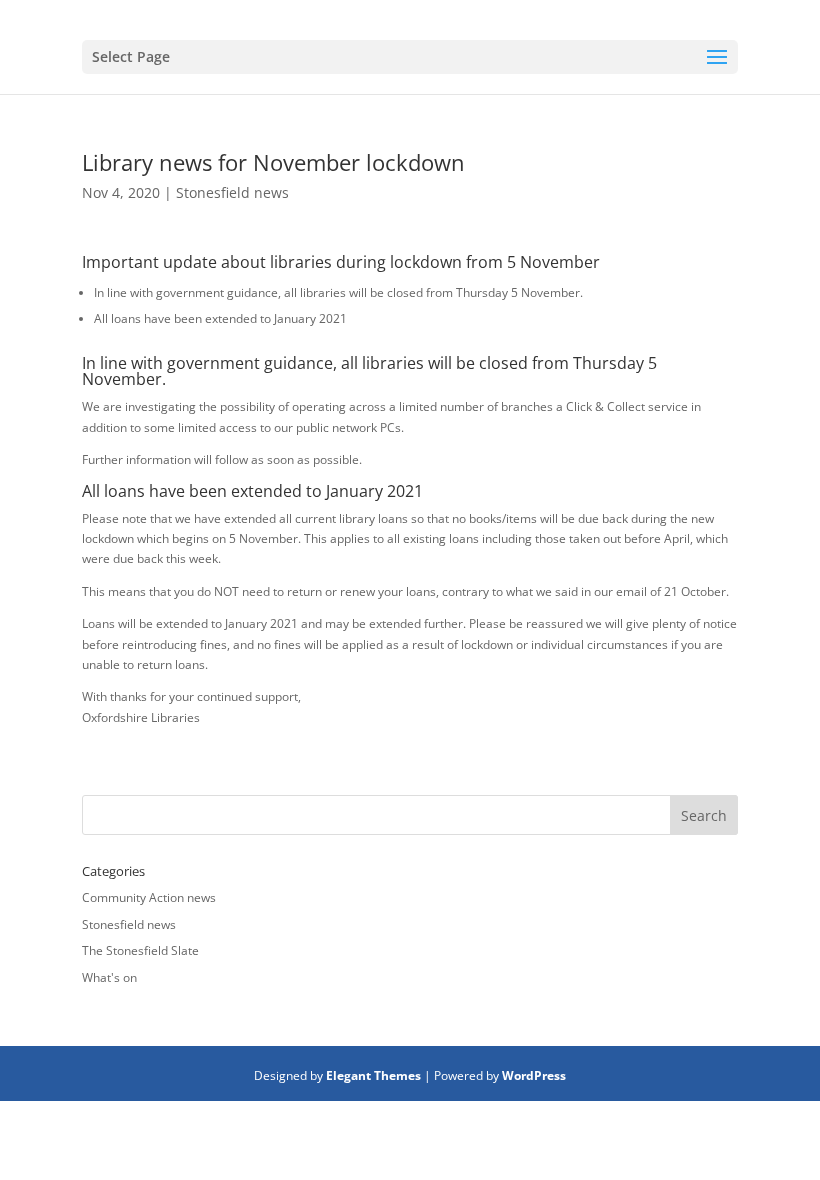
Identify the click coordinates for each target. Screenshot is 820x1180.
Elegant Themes (373, 1075)
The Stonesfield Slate (140, 950)
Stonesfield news (232, 192)
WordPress (534, 1075)
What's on (109, 977)
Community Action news (149, 897)
